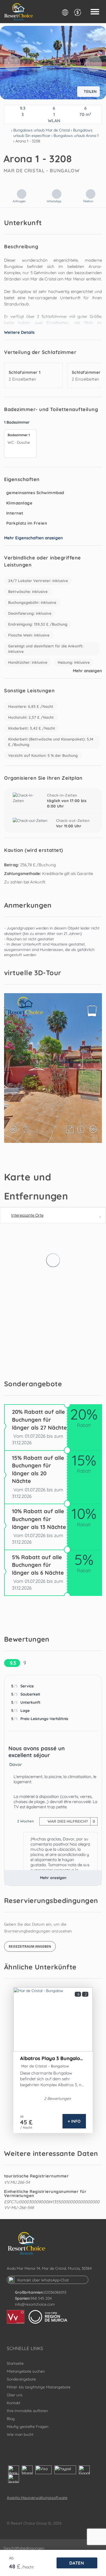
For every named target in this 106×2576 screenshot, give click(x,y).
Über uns (15, 2395)
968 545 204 (41, 2298)
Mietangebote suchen (26, 2371)
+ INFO (74, 2121)
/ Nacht (26, 2127)
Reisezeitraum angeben (30, 1946)
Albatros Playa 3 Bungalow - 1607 (53, 2058)
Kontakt (14, 2403)
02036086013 (55, 2292)
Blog (11, 2419)
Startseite (15, 2363)
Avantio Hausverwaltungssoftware (37, 2498)
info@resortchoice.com (35, 2304)
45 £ (26, 2122)
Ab (11, 2558)
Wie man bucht (20, 2434)
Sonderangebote (21, 2379)
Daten (77, 2563)
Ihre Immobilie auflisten (27, 2411)
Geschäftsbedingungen (24, 2548)
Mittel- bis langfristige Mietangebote (39, 2387)
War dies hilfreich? (71, 1821)
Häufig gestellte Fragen (28, 2427)
